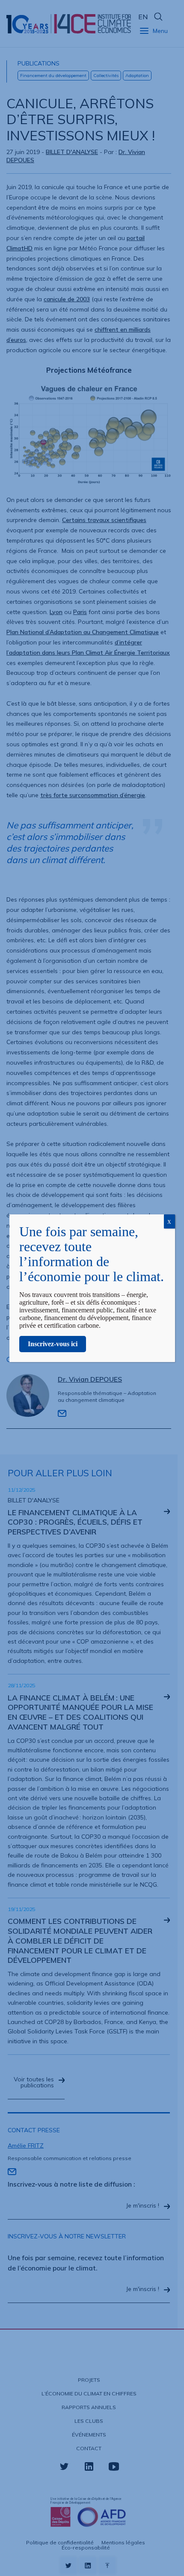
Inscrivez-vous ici (53, 1344)
